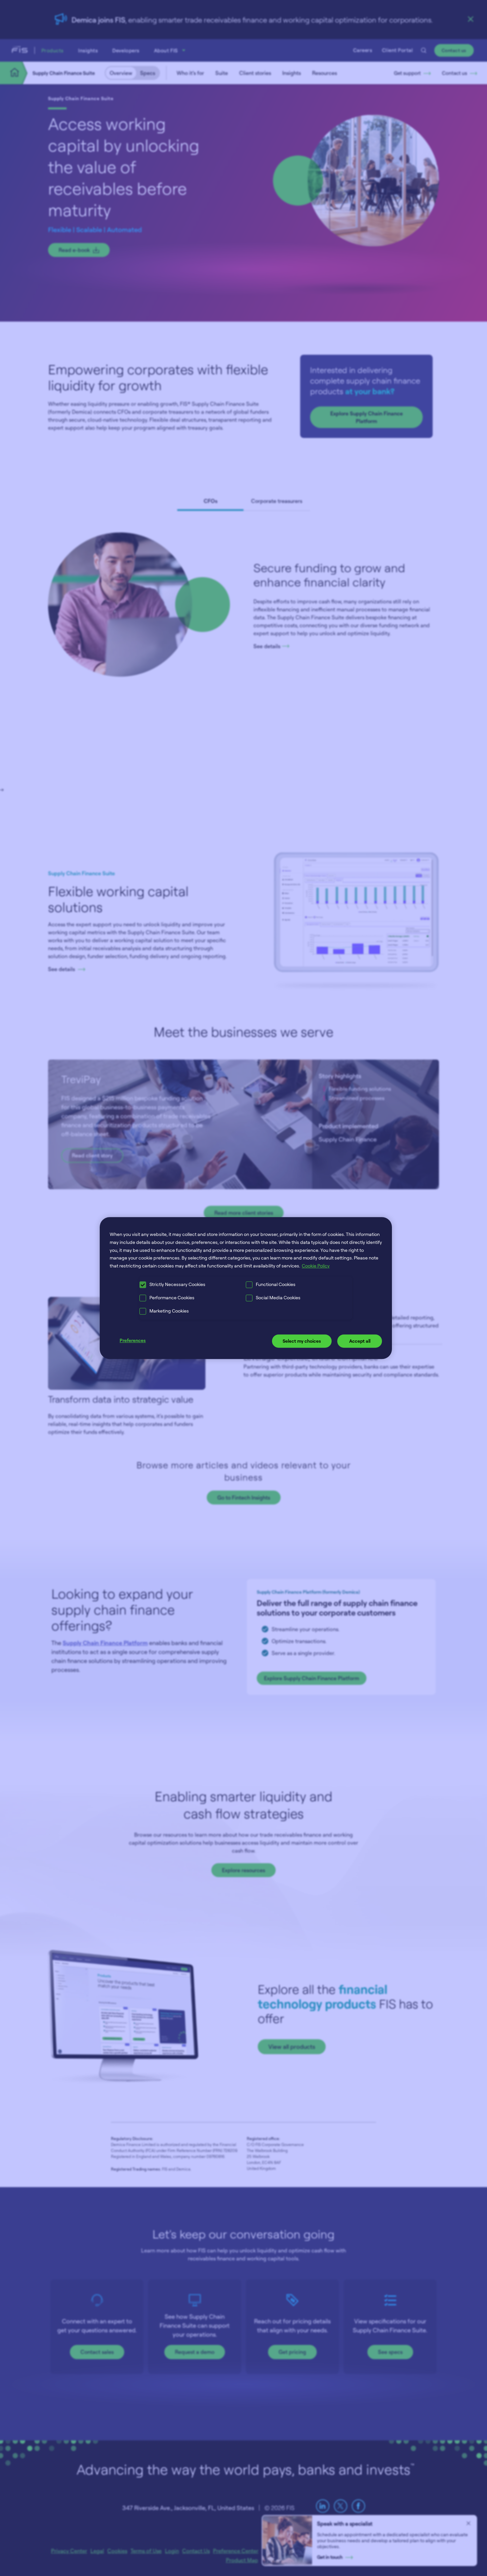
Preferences (133, 1340)
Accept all (360, 1341)
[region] (246, 1288)
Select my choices (302, 1341)
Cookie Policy (316, 1266)
